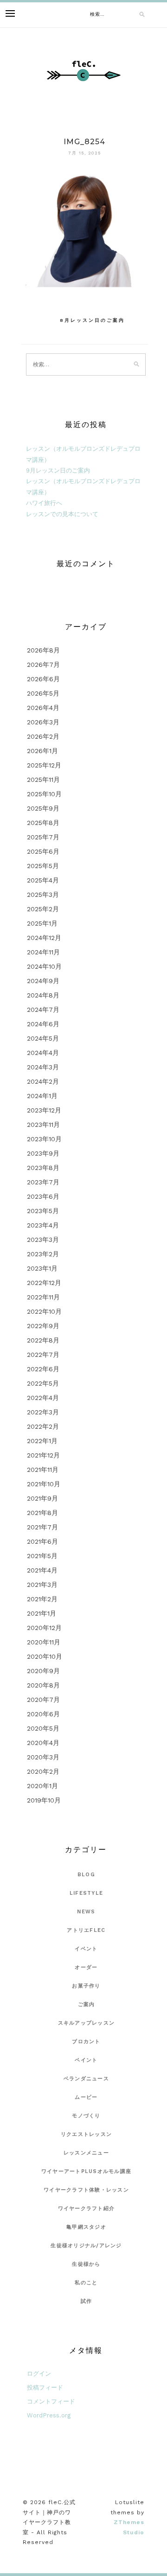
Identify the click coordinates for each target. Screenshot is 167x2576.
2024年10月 (44, 966)
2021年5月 (42, 1556)
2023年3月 (43, 1240)
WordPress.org (49, 2415)
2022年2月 (43, 1426)
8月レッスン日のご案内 (92, 320)
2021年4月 (42, 1570)
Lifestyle (86, 1893)
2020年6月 (43, 1714)
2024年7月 (43, 1010)
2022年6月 (43, 1369)
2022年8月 (43, 1340)
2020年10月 (45, 1656)
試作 (87, 2301)
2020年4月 (43, 1743)
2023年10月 (44, 1139)
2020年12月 (44, 1628)
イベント (86, 1949)
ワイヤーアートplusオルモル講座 (86, 2171)
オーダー (86, 1967)
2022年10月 (44, 1311)
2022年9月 (43, 1326)
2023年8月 (43, 1168)
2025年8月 (43, 823)
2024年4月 (43, 1053)
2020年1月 (42, 1786)
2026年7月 (43, 665)
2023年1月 (42, 1268)
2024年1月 (42, 1096)
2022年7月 (43, 1355)
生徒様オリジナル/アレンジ (86, 2246)
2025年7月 (43, 837)
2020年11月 (44, 1642)
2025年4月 (43, 880)
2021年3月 (42, 1585)
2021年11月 (43, 1470)
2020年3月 (43, 1757)
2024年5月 (43, 1038)
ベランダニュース (86, 2079)
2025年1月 (42, 923)
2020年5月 (43, 1728)
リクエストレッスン (86, 2134)
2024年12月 (44, 938)
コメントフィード (51, 2401)
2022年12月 (44, 1283)
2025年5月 (43, 866)
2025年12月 (44, 765)
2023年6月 (43, 1196)
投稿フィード (45, 2387)
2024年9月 (43, 981)
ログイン (39, 2374)
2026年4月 (43, 708)
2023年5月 (43, 1211)
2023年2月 (43, 1254)
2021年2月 (42, 1599)
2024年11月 (43, 952)
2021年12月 (43, 1455)
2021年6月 (42, 1541)
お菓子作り (86, 1986)
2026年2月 (43, 736)
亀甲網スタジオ (86, 2227)
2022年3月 (43, 1412)
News (86, 1912)
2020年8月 (43, 1685)
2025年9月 (43, 808)
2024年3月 (43, 1067)
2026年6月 (43, 679)
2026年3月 (43, 722)
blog (86, 1875)
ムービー (86, 2097)
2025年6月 (43, 851)
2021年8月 (42, 1513)
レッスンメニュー (86, 2153)
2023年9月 (43, 1153)
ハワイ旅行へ (44, 503)
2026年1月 (42, 751)
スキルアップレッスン (87, 2023)
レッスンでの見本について (62, 514)
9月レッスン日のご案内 (58, 470)
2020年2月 (43, 1771)
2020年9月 (43, 1671)
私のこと (86, 2283)
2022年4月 (43, 1398)
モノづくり (86, 2116)
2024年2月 (43, 1081)
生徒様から (86, 2264)
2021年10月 (44, 1484)
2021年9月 (42, 1498)
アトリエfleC (86, 1930)
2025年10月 (44, 794)
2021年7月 (42, 1527)
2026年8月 (43, 650)
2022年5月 (43, 1383)
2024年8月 (43, 995)
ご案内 (87, 2004)
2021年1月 (42, 1613)
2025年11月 (43, 780)
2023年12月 (44, 1110)
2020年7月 (43, 1700)
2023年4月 (43, 1225)
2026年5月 (43, 693)
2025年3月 (43, 895)
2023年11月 (43, 1125)
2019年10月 (44, 1800)
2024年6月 (43, 1024)
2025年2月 (43, 909)
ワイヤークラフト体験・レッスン (86, 2190)
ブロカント (86, 2042)
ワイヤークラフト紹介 (87, 2208)
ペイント (86, 2060)
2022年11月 (43, 1297)
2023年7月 (43, 1182)
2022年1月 (42, 1441)
